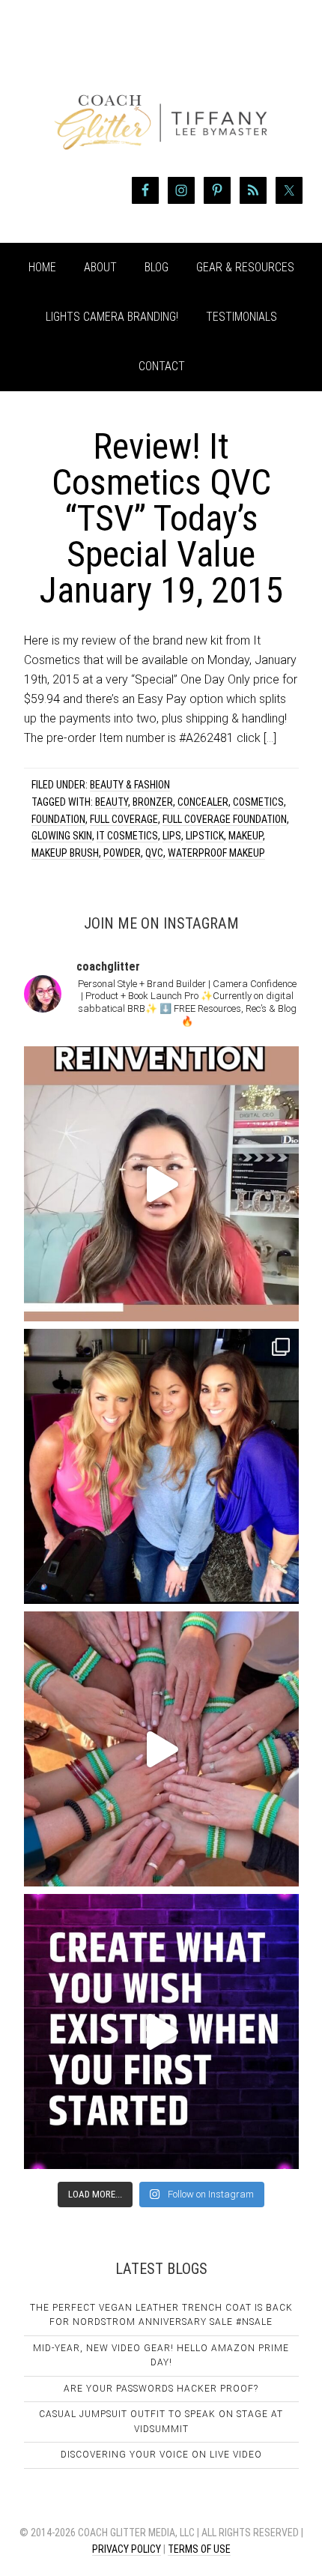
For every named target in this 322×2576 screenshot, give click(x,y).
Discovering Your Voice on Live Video (161, 2455)
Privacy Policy (127, 2549)
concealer (203, 802)
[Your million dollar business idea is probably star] (161, 2031)
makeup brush (65, 853)
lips (172, 836)
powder (122, 853)
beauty (112, 802)
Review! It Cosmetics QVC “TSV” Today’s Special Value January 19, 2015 (161, 518)
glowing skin (62, 836)
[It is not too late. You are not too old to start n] (161, 1466)
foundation (58, 819)
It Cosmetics (127, 836)
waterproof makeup (216, 853)
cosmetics (258, 802)
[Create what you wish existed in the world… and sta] (161, 1184)
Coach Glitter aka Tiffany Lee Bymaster (161, 96)
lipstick (205, 836)
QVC (154, 853)
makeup (246, 836)
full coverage (124, 819)
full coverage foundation (225, 819)
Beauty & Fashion (130, 785)
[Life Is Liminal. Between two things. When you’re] (161, 1749)
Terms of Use (199, 2549)
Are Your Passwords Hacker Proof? (161, 2389)
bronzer (153, 802)
